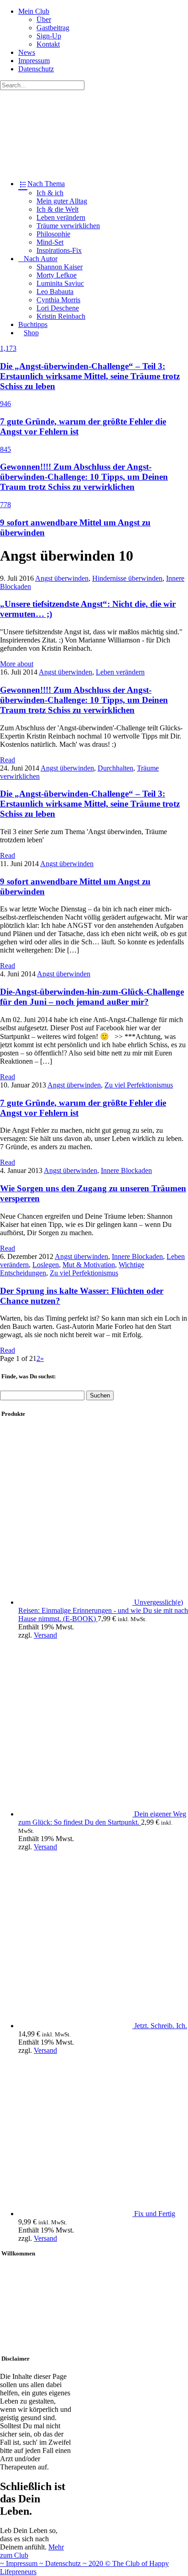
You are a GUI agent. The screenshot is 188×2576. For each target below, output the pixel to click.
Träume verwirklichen (68, 226)
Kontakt (48, 44)
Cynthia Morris (58, 300)
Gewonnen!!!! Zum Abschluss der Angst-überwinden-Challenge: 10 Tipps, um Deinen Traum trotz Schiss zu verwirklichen (84, 700)
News (27, 52)
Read (8, 760)
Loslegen (46, 1265)
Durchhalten (115, 768)
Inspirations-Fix (59, 250)
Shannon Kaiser (60, 267)
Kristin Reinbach (61, 316)
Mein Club (34, 11)
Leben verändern (61, 217)
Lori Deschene (58, 308)
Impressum (34, 61)
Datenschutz (36, 69)
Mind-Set (50, 242)
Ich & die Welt (57, 209)
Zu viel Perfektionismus (139, 1085)
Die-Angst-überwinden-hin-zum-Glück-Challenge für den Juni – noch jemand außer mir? (92, 997)
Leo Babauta (55, 292)
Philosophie (53, 234)
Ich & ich (50, 193)
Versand (45, 1635)
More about (17, 664)
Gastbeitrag (53, 28)
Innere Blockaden (126, 1170)
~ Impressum (20, 2563)
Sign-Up (49, 36)
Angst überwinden (62, 578)
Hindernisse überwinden (127, 578)
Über (44, 19)
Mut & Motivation (89, 1265)
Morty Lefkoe (57, 275)
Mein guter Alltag (62, 201)
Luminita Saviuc (60, 283)
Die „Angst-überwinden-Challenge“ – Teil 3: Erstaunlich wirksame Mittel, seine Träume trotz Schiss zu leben (90, 804)
